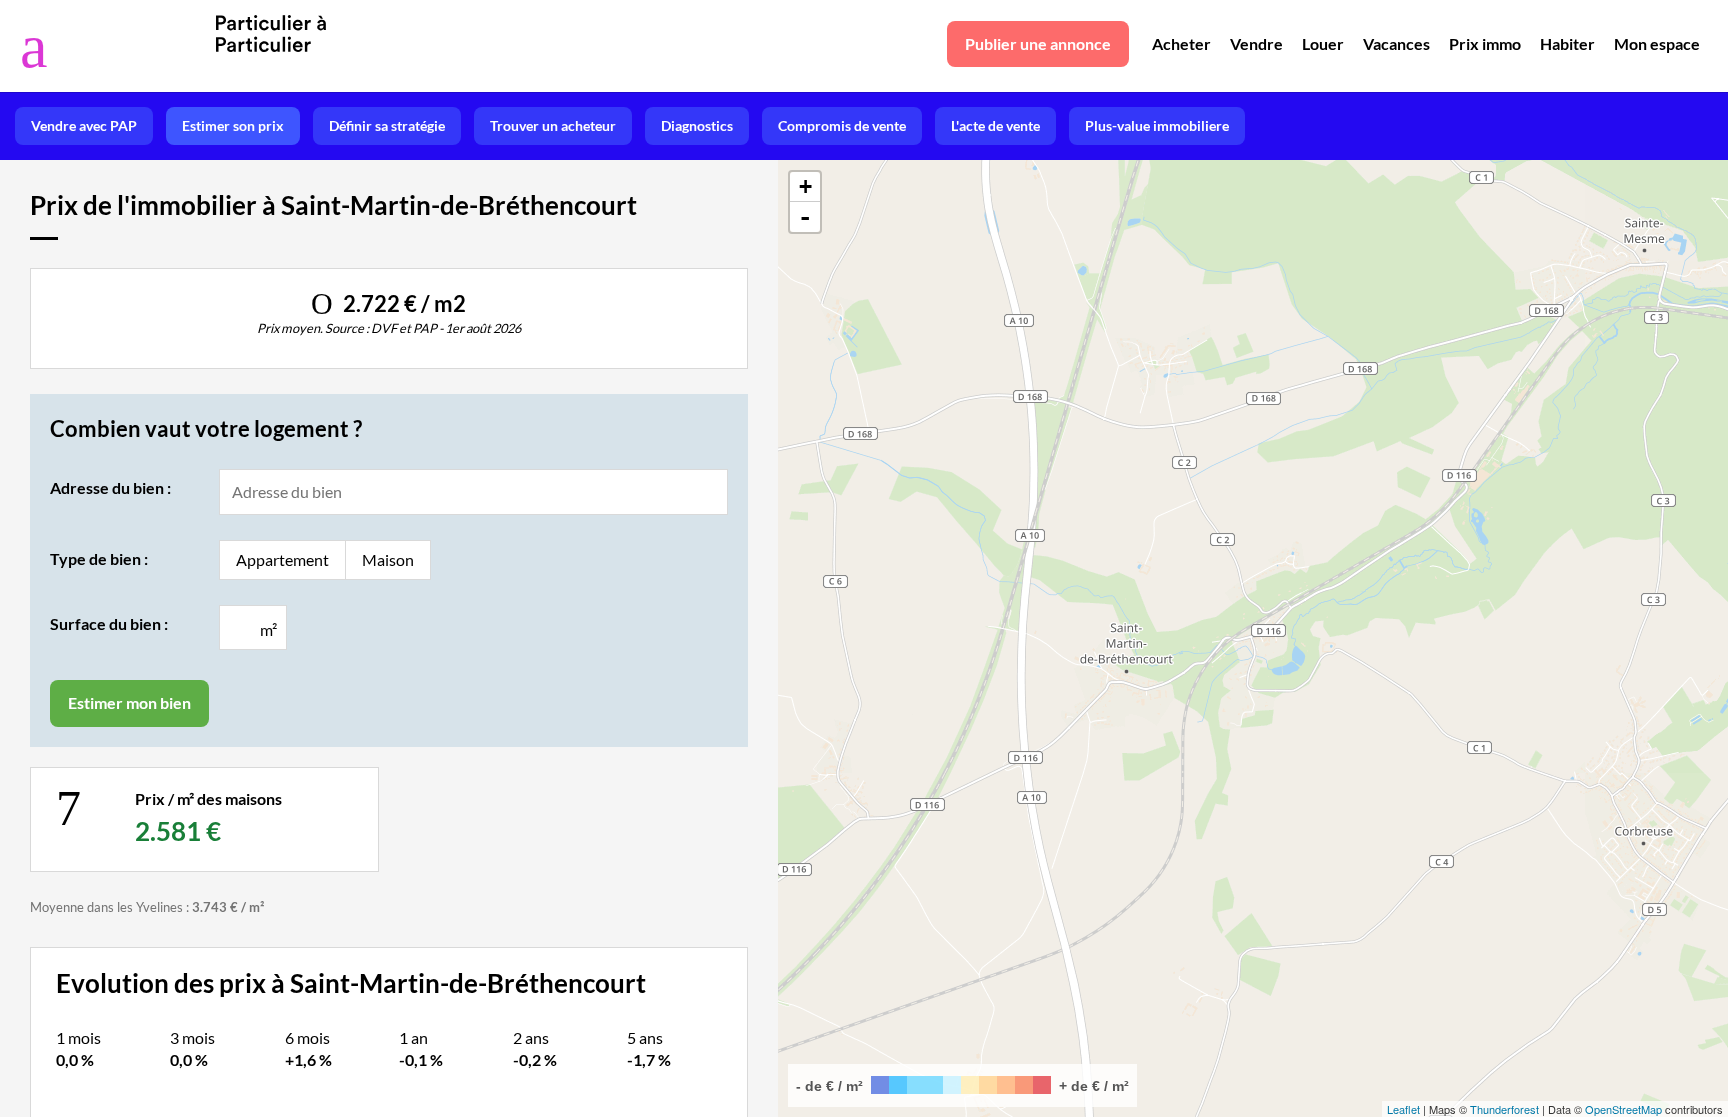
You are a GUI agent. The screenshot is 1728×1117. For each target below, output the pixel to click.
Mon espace (1657, 43)
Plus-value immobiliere (1157, 125)
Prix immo (1485, 43)
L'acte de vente (995, 125)
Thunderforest (1504, 1109)
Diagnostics (697, 125)
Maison (388, 559)
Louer (1323, 43)
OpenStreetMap (1623, 1109)
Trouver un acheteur (553, 125)
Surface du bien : (109, 623)
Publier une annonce (1038, 43)
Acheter (1181, 43)
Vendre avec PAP (84, 125)
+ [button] (805, 186)
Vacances (1396, 43)
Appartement (282, 559)
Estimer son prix (233, 125)
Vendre (1256, 43)
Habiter (1567, 43)
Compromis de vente (842, 125)
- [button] (805, 217)
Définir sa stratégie (387, 125)
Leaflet (1403, 1109)
